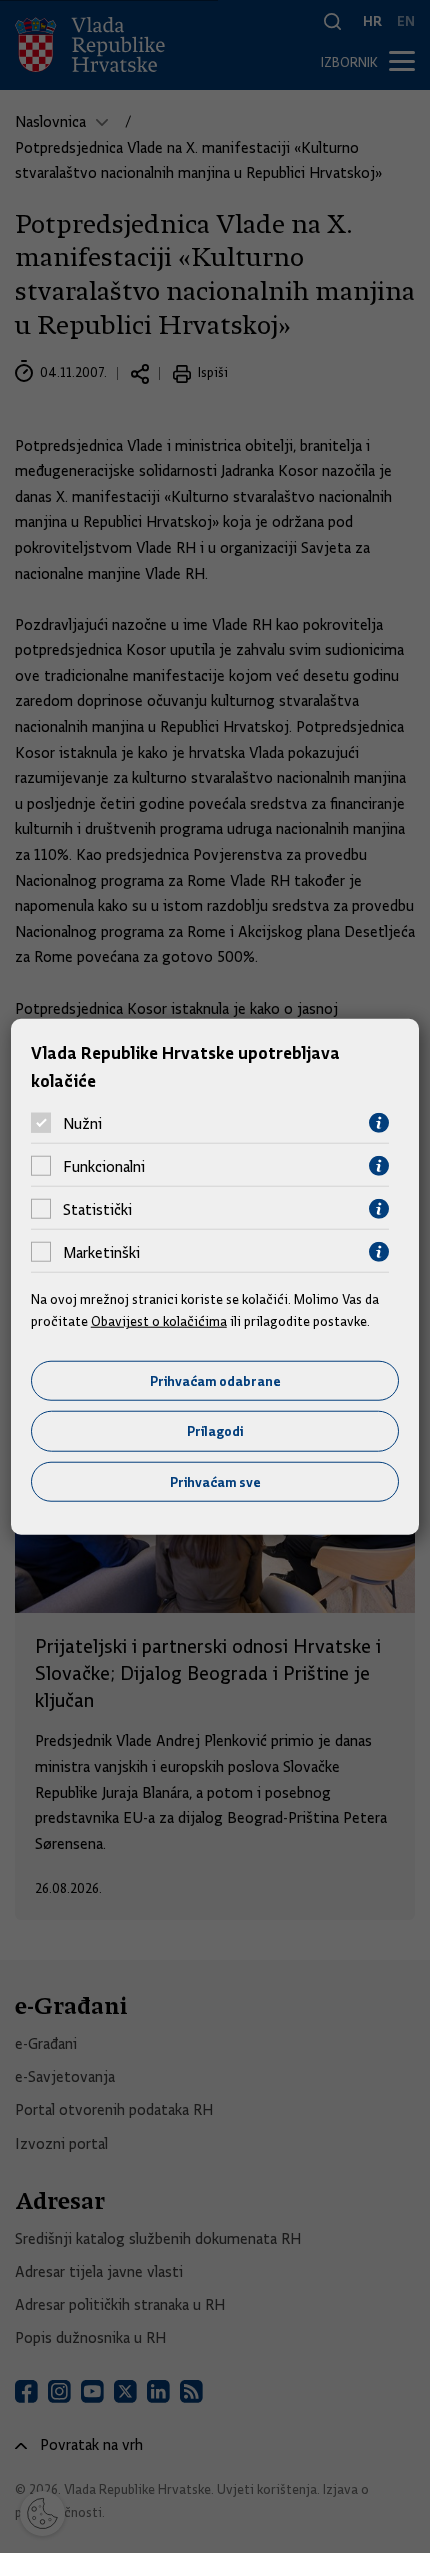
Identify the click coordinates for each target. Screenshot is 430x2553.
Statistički (97, 1209)
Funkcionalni (104, 1166)
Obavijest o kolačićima (159, 1321)
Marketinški (101, 1252)
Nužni (82, 1123)
